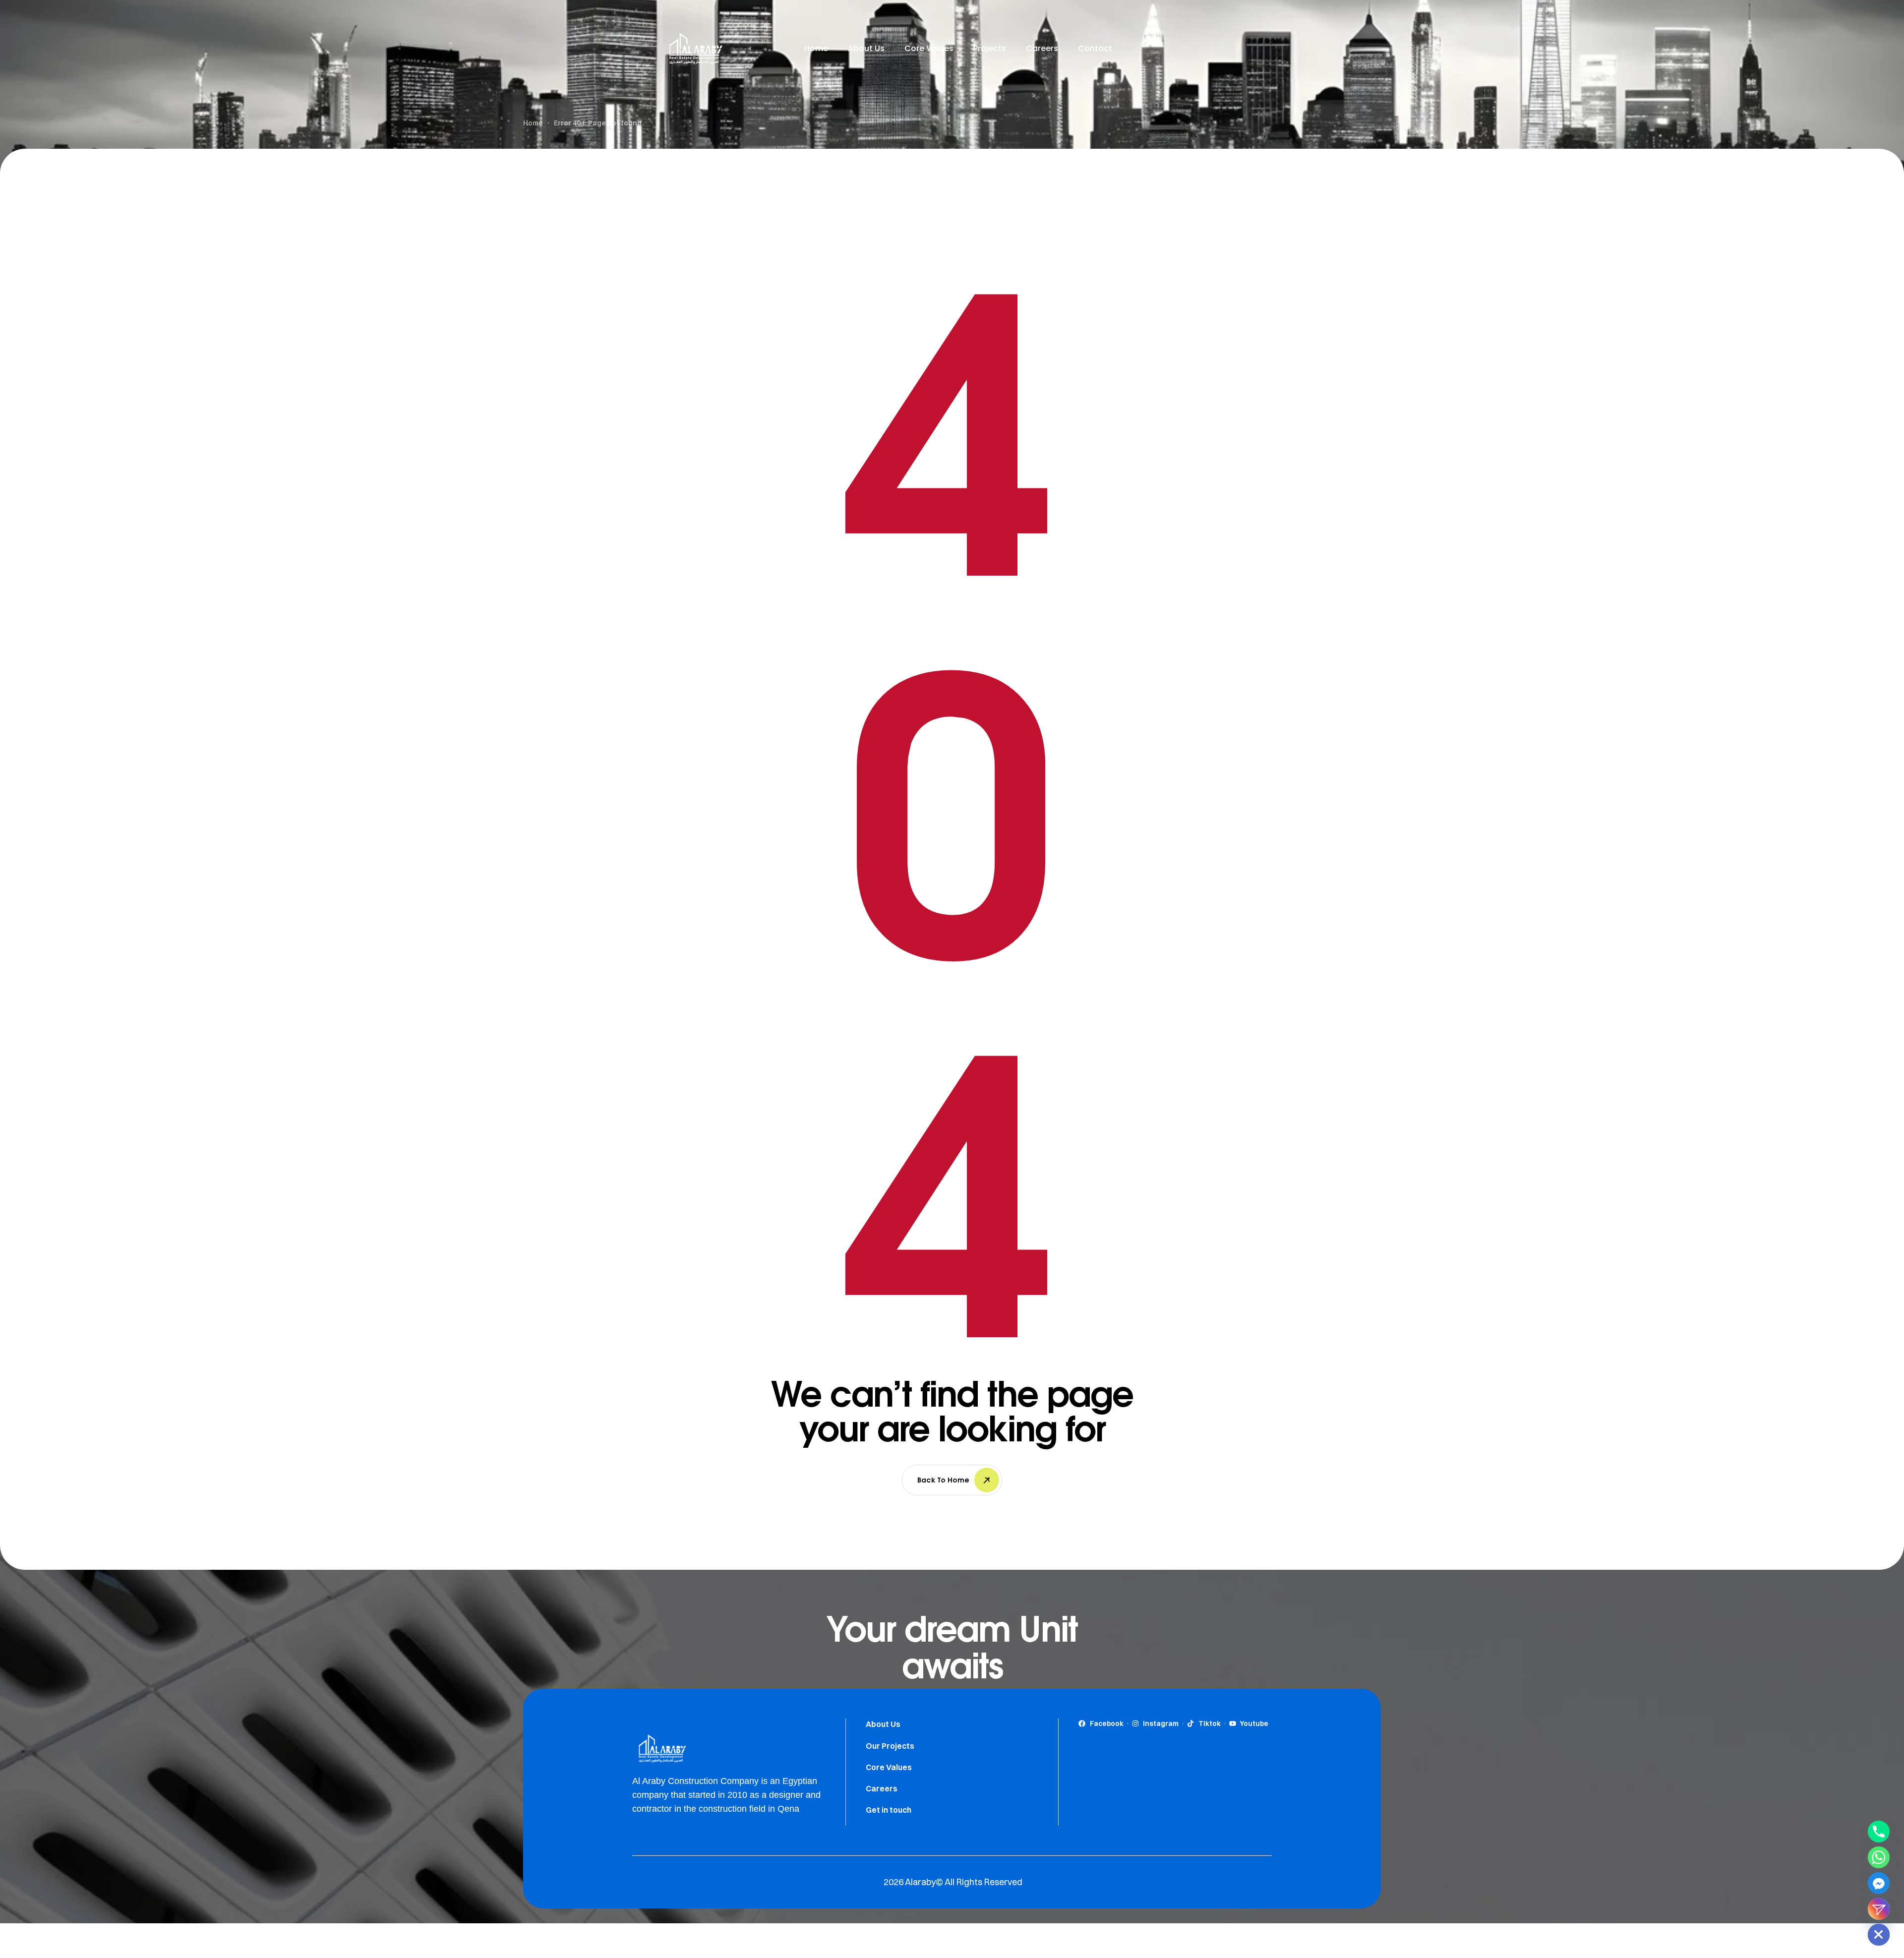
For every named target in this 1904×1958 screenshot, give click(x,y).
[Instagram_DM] (1879, 1909)
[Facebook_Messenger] (1879, 1883)
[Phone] (1879, 1832)
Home (816, 48)
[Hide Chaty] (1879, 1935)
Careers (1042, 48)
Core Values (929, 48)
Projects (990, 48)
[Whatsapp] (1879, 1857)
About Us (866, 48)
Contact (1095, 48)
